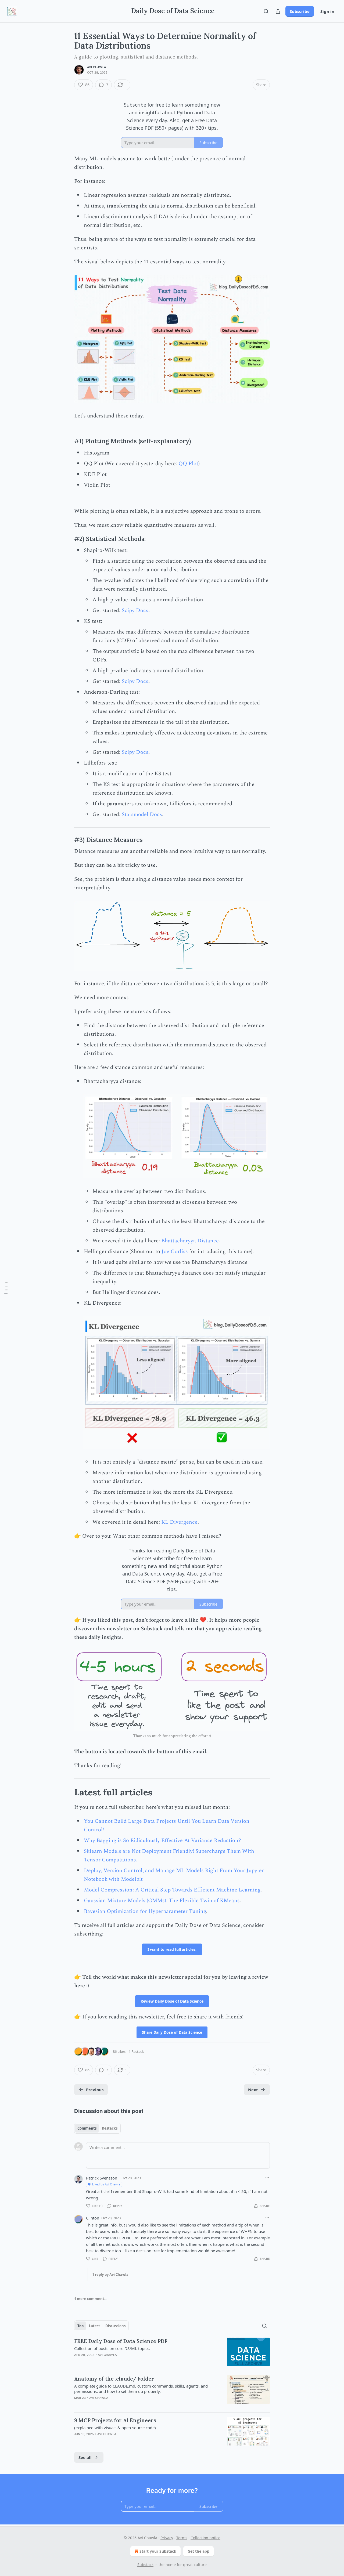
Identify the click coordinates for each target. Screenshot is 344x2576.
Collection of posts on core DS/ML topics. (112, 2348)
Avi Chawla (97, 67)
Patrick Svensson (102, 2178)
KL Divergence (179, 1522)
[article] (172, 2352)
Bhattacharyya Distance (190, 1241)
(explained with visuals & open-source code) (115, 2428)
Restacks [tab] (110, 2128)
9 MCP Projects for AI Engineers (115, 2420)
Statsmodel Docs (142, 814)
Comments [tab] (87, 2128)
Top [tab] (80, 2326)
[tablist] (97, 2128)
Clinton (93, 2218)
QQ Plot (188, 464)
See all (85, 2457)
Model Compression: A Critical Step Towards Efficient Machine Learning (172, 1890)
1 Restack (136, 2051)
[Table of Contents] (6, 1288)
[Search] (266, 11)
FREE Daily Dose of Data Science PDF (121, 2341)
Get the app (198, 2551)
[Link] (67, 441)
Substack (145, 2565)
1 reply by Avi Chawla (110, 2275)
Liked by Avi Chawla (106, 2184)
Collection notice (205, 2538)
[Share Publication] (278, 11)
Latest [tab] (94, 2326)
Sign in (327, 11)
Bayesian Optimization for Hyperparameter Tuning (145, 1911)
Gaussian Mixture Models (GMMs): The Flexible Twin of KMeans (162, 1901)
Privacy (167, 2538)
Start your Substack (158, 2551)
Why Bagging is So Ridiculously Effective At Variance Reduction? (162, 1840)
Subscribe (300, 11)
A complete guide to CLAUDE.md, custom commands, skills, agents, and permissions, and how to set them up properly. (141, 2389)
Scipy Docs (135, 610)
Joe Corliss (175, 1251)
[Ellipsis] (267, 2178)
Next (253, 2090)
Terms (182, 2538)
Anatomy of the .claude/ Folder (114, 2379)
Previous (95, 2090)
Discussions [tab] (115, 2326)
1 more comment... (91, 2299)
